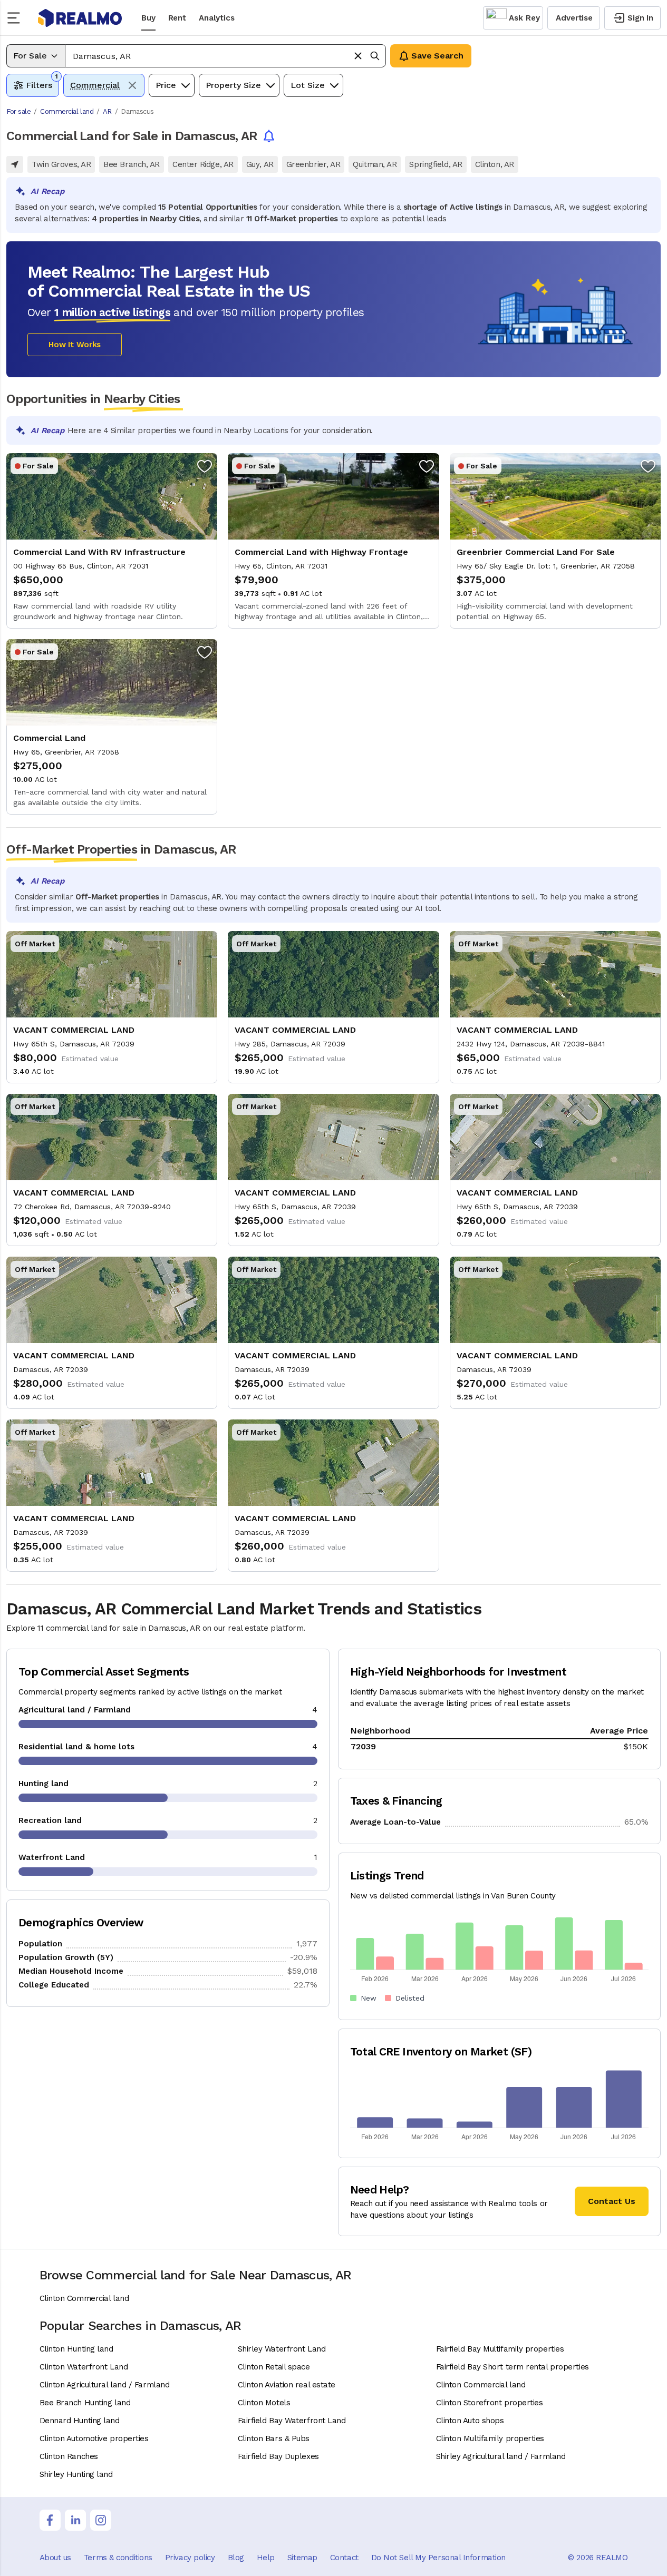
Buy (148, 18)
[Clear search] (358, 56)
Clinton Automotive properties (94, 2438)
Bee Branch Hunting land (85, 2403)
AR (107, 111)
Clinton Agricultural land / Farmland (105, 2385)
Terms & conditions (118, 2558)
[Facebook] (50, 2520)
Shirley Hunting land (76, 2474)
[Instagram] (101, 2520)
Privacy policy (190, 2558)
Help (266, 2558)
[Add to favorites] (205, 466)
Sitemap (302, 2558)
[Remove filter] (132, 85)
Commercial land (67, 111)
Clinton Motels (264, 2403)
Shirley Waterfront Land (282, 2349)
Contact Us (612, 2201)
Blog (236, 2558)
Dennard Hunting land (80, 2421)
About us (55, 2558)
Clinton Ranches (69, 2456)
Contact (344, 2558)
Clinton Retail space (274, 2367)
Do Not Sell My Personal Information (438, 2558)
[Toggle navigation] (17, 18)
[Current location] (15, 164)
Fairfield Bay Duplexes (278, 2456)
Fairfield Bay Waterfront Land (292, 2421)
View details (112, 541)
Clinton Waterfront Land (84, 2367)
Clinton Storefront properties (490, 2403)
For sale (18, 111)
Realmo (80, 18)
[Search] (375, 56)
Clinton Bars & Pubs (274, 2438)
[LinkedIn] (75, 2520)
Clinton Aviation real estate (287, 2385)
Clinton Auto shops (470, 2421)
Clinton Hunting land (76, 2349)
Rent (177, 18)
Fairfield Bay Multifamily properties (500, 2349)
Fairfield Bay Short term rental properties (513, 2367)
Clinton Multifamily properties (490, 2438)
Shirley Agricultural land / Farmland (501, 2456)
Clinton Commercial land (84, 2298)
